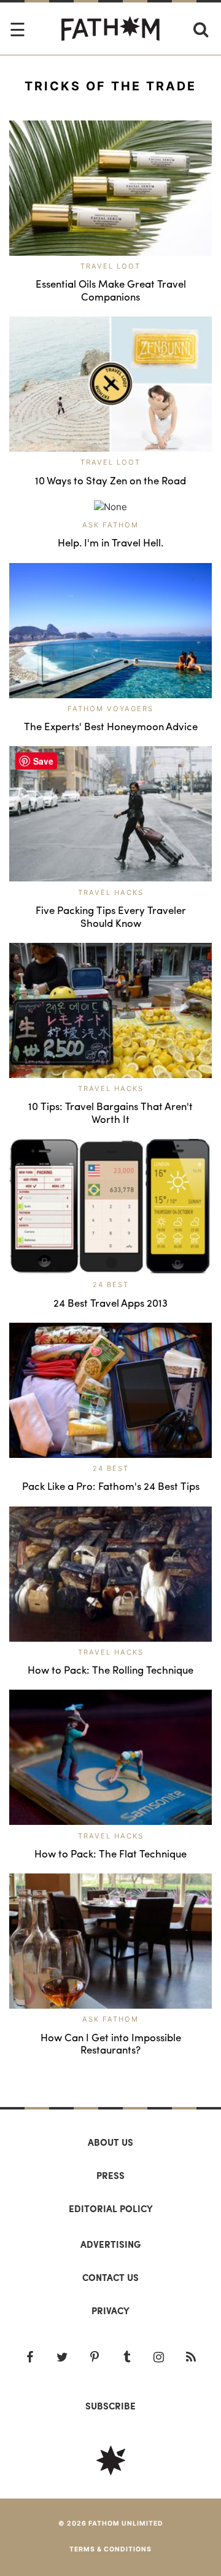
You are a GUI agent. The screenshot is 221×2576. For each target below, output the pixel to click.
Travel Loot (110, 266)
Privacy (110, 2310)
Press (110, 2175)
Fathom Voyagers (110, 709)
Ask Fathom (110, 525)
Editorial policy (111, 2208)
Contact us (110, 2277)
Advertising (110, 2244)
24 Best (111, 1285)
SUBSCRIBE (110, 2406)
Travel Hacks (111, 892)
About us (110, 2142)
